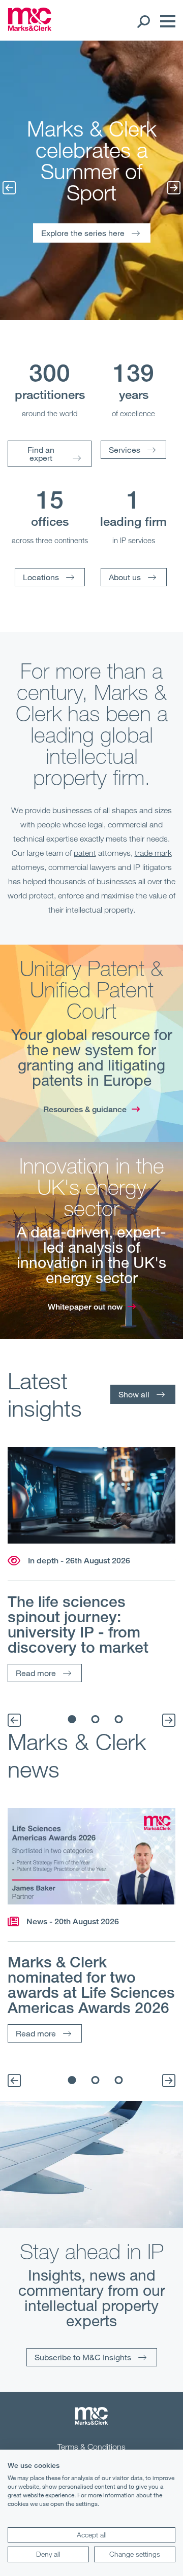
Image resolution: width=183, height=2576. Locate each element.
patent (85, 853)
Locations (41, 577)
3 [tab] (119, 1719)
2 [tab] (96, 1719)
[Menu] (165, 21)
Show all (134, 1394)
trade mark (153, 853)
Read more (36, 1673)
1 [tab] (72, 1719)
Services (125, 449)
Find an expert (41, 454)
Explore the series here (83, 233)
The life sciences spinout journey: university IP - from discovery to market (78, 1624)
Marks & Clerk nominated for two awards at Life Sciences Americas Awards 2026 (91, 1985)
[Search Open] (143, 21)
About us (125, 577)
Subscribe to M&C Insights (83, 2357)
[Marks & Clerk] (30, 28)
